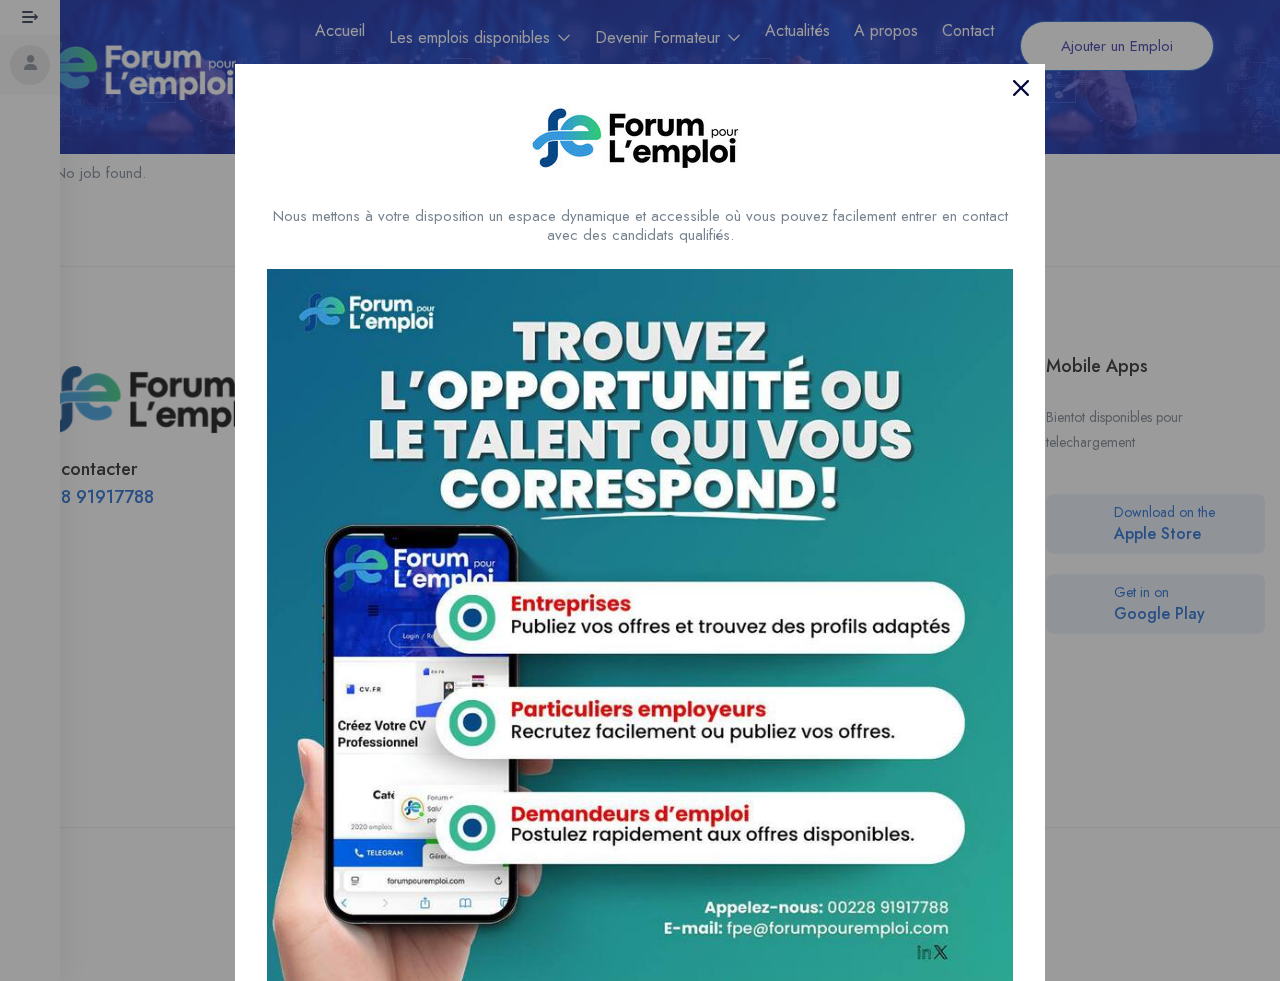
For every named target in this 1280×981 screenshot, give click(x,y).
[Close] (1021, 88)
